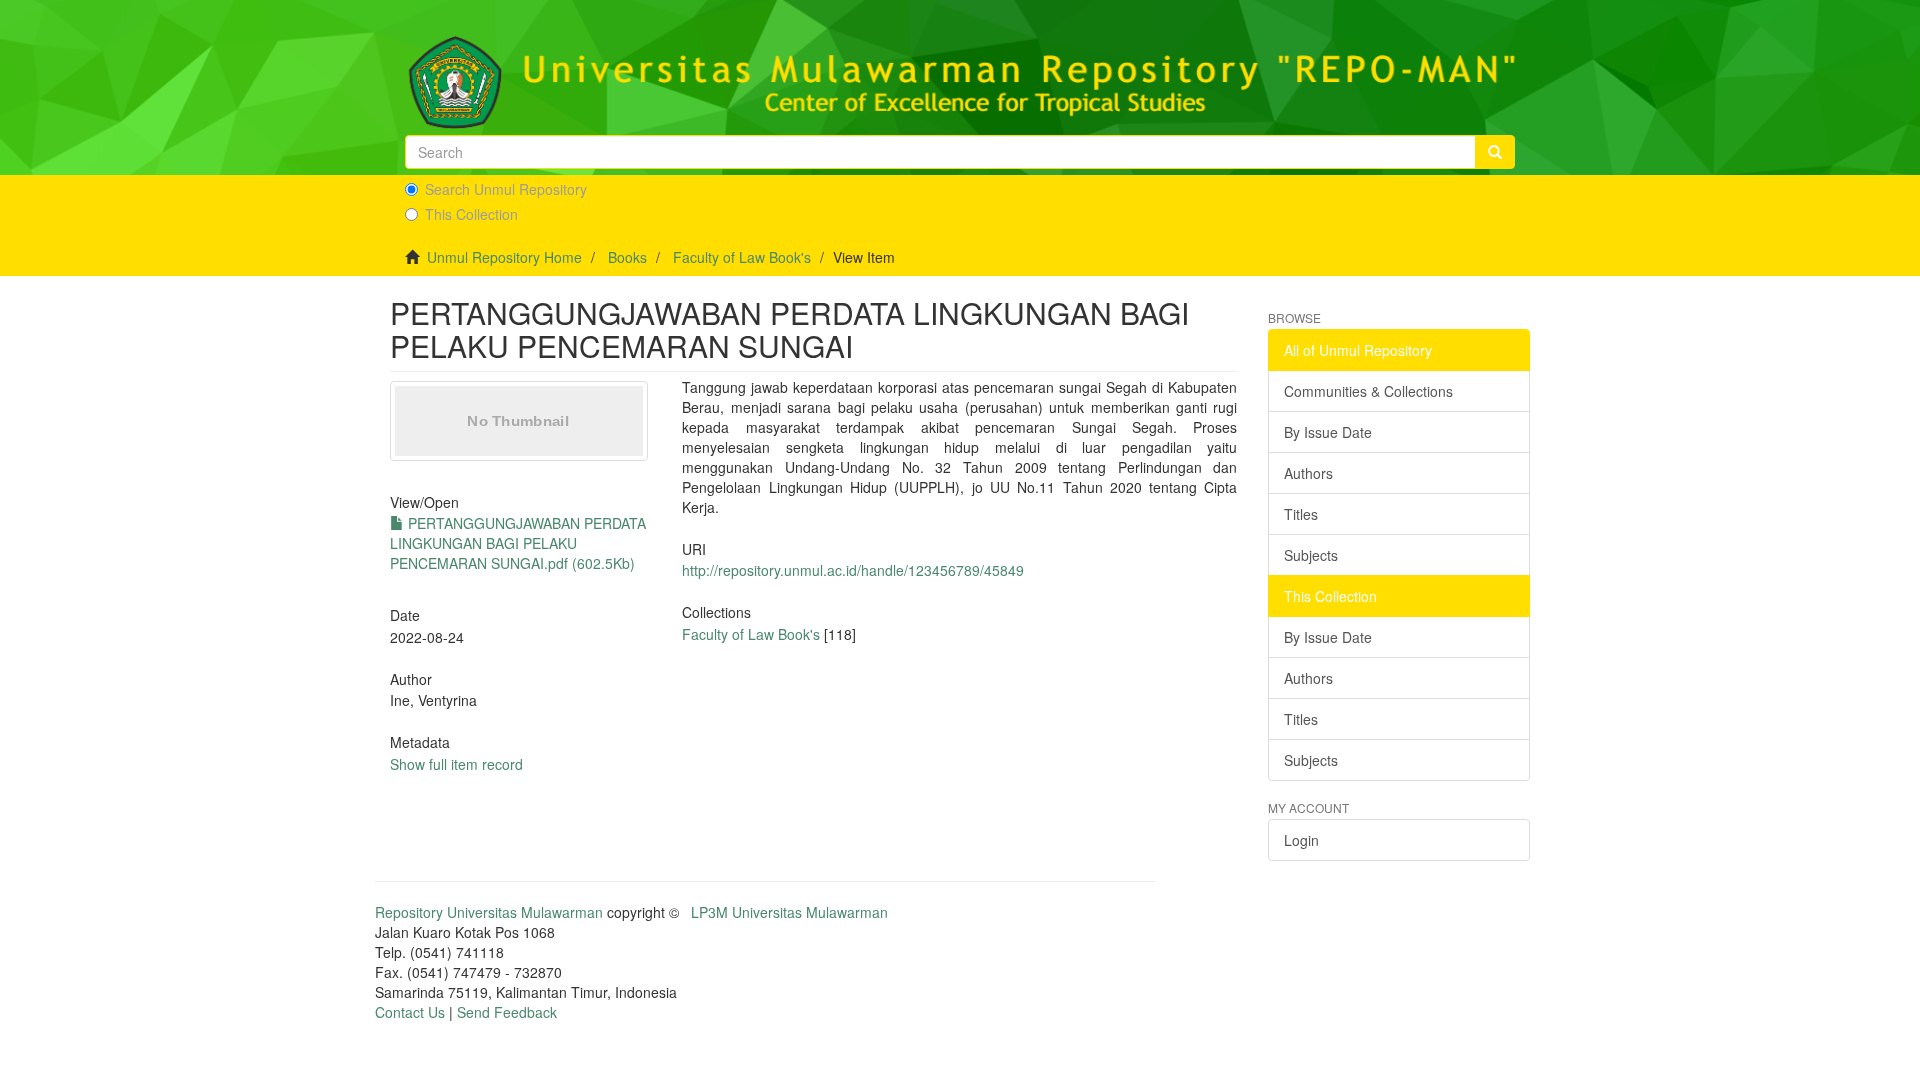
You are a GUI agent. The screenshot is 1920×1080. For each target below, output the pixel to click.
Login (1301, 840)
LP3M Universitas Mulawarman (789, 912)
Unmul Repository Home (504, 257)
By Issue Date (1328, 432)
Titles (1301, 514)
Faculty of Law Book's (742, 257)
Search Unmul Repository (506, 189)
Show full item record (456, 764)
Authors (1308, 473)
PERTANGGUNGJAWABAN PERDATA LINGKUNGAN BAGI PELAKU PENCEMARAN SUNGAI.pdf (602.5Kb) (518, 543)
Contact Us (410, 1012)
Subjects (1311, 555)
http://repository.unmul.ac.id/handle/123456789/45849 (853, 570)
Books (627, 257)
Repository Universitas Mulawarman (489, 912)
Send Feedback (507, 1012)
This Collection (471, 214)
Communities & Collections (1368, 391)
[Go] (1495, 152)
